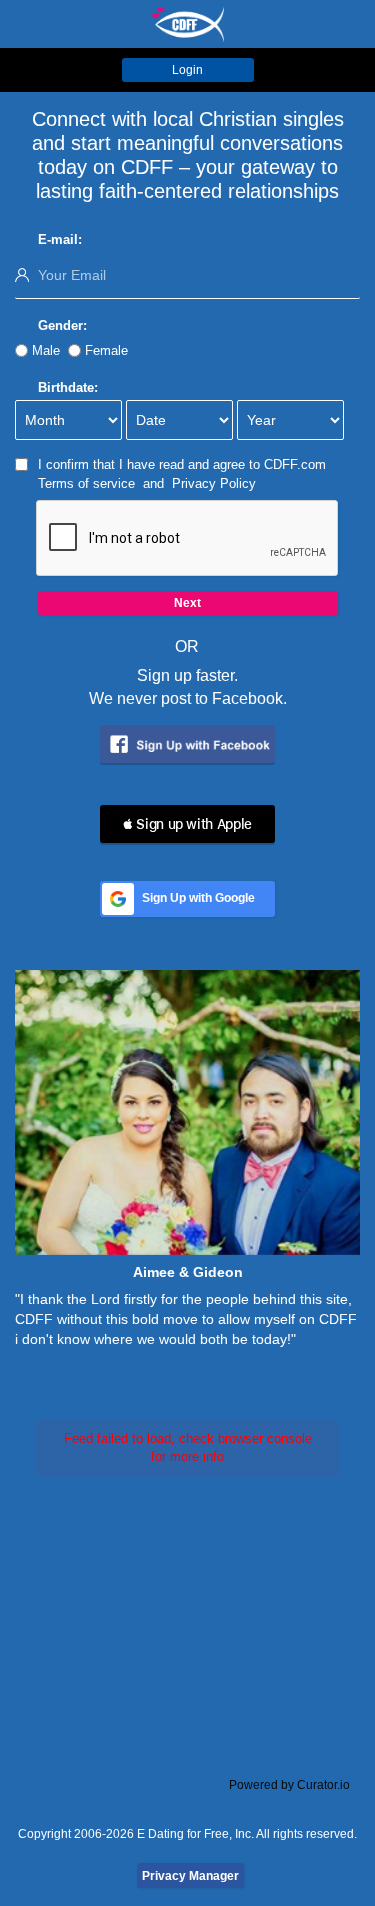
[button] (187, 824)
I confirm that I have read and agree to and (182, 474)
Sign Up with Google (198, 898)
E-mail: (60, 239)
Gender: (62, 325)
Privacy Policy (214, 483)
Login (187, 70)
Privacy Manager (190, 1876)
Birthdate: (68, 387)
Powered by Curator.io (289, 1784)
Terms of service (86, 483)
